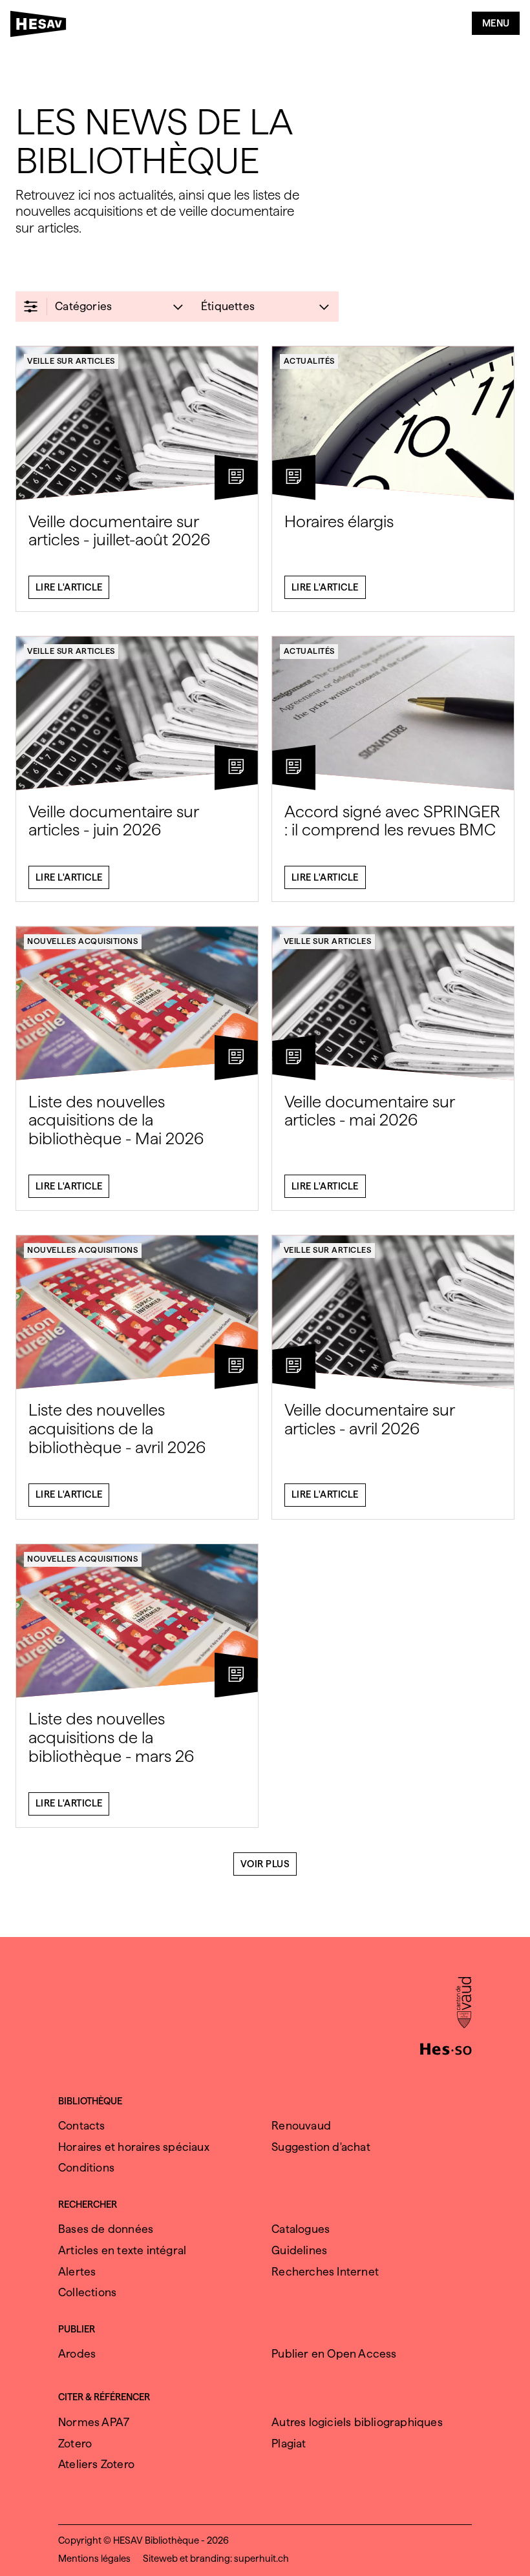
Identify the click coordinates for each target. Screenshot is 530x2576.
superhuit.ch (261, 2559)
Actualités (309, 361)
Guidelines (299, 2250)
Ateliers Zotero (96, 2464)
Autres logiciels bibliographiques (357, 2422)
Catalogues (301, 2229)
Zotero (75, 2443)
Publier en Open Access (334, 2353)
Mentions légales (94, 2559)
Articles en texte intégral (122, 2250)
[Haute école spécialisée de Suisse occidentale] (446, 2047)
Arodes (77, 2353)
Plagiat (289, 2443)
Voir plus (265, 1864)
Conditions (86, 2167)
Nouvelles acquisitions (82, 941)
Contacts (82, 2125)
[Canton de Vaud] (464, 2004)
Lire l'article (69, 587)
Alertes (77, 2271)
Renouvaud (301, 2125)
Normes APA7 (94, 2422)
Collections (87, 2292)
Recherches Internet (325, 2271)
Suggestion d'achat (321, 2147)
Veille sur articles (71, 361)
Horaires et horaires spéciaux (134, 2147)
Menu (496, 23)
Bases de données (106, 2229)
